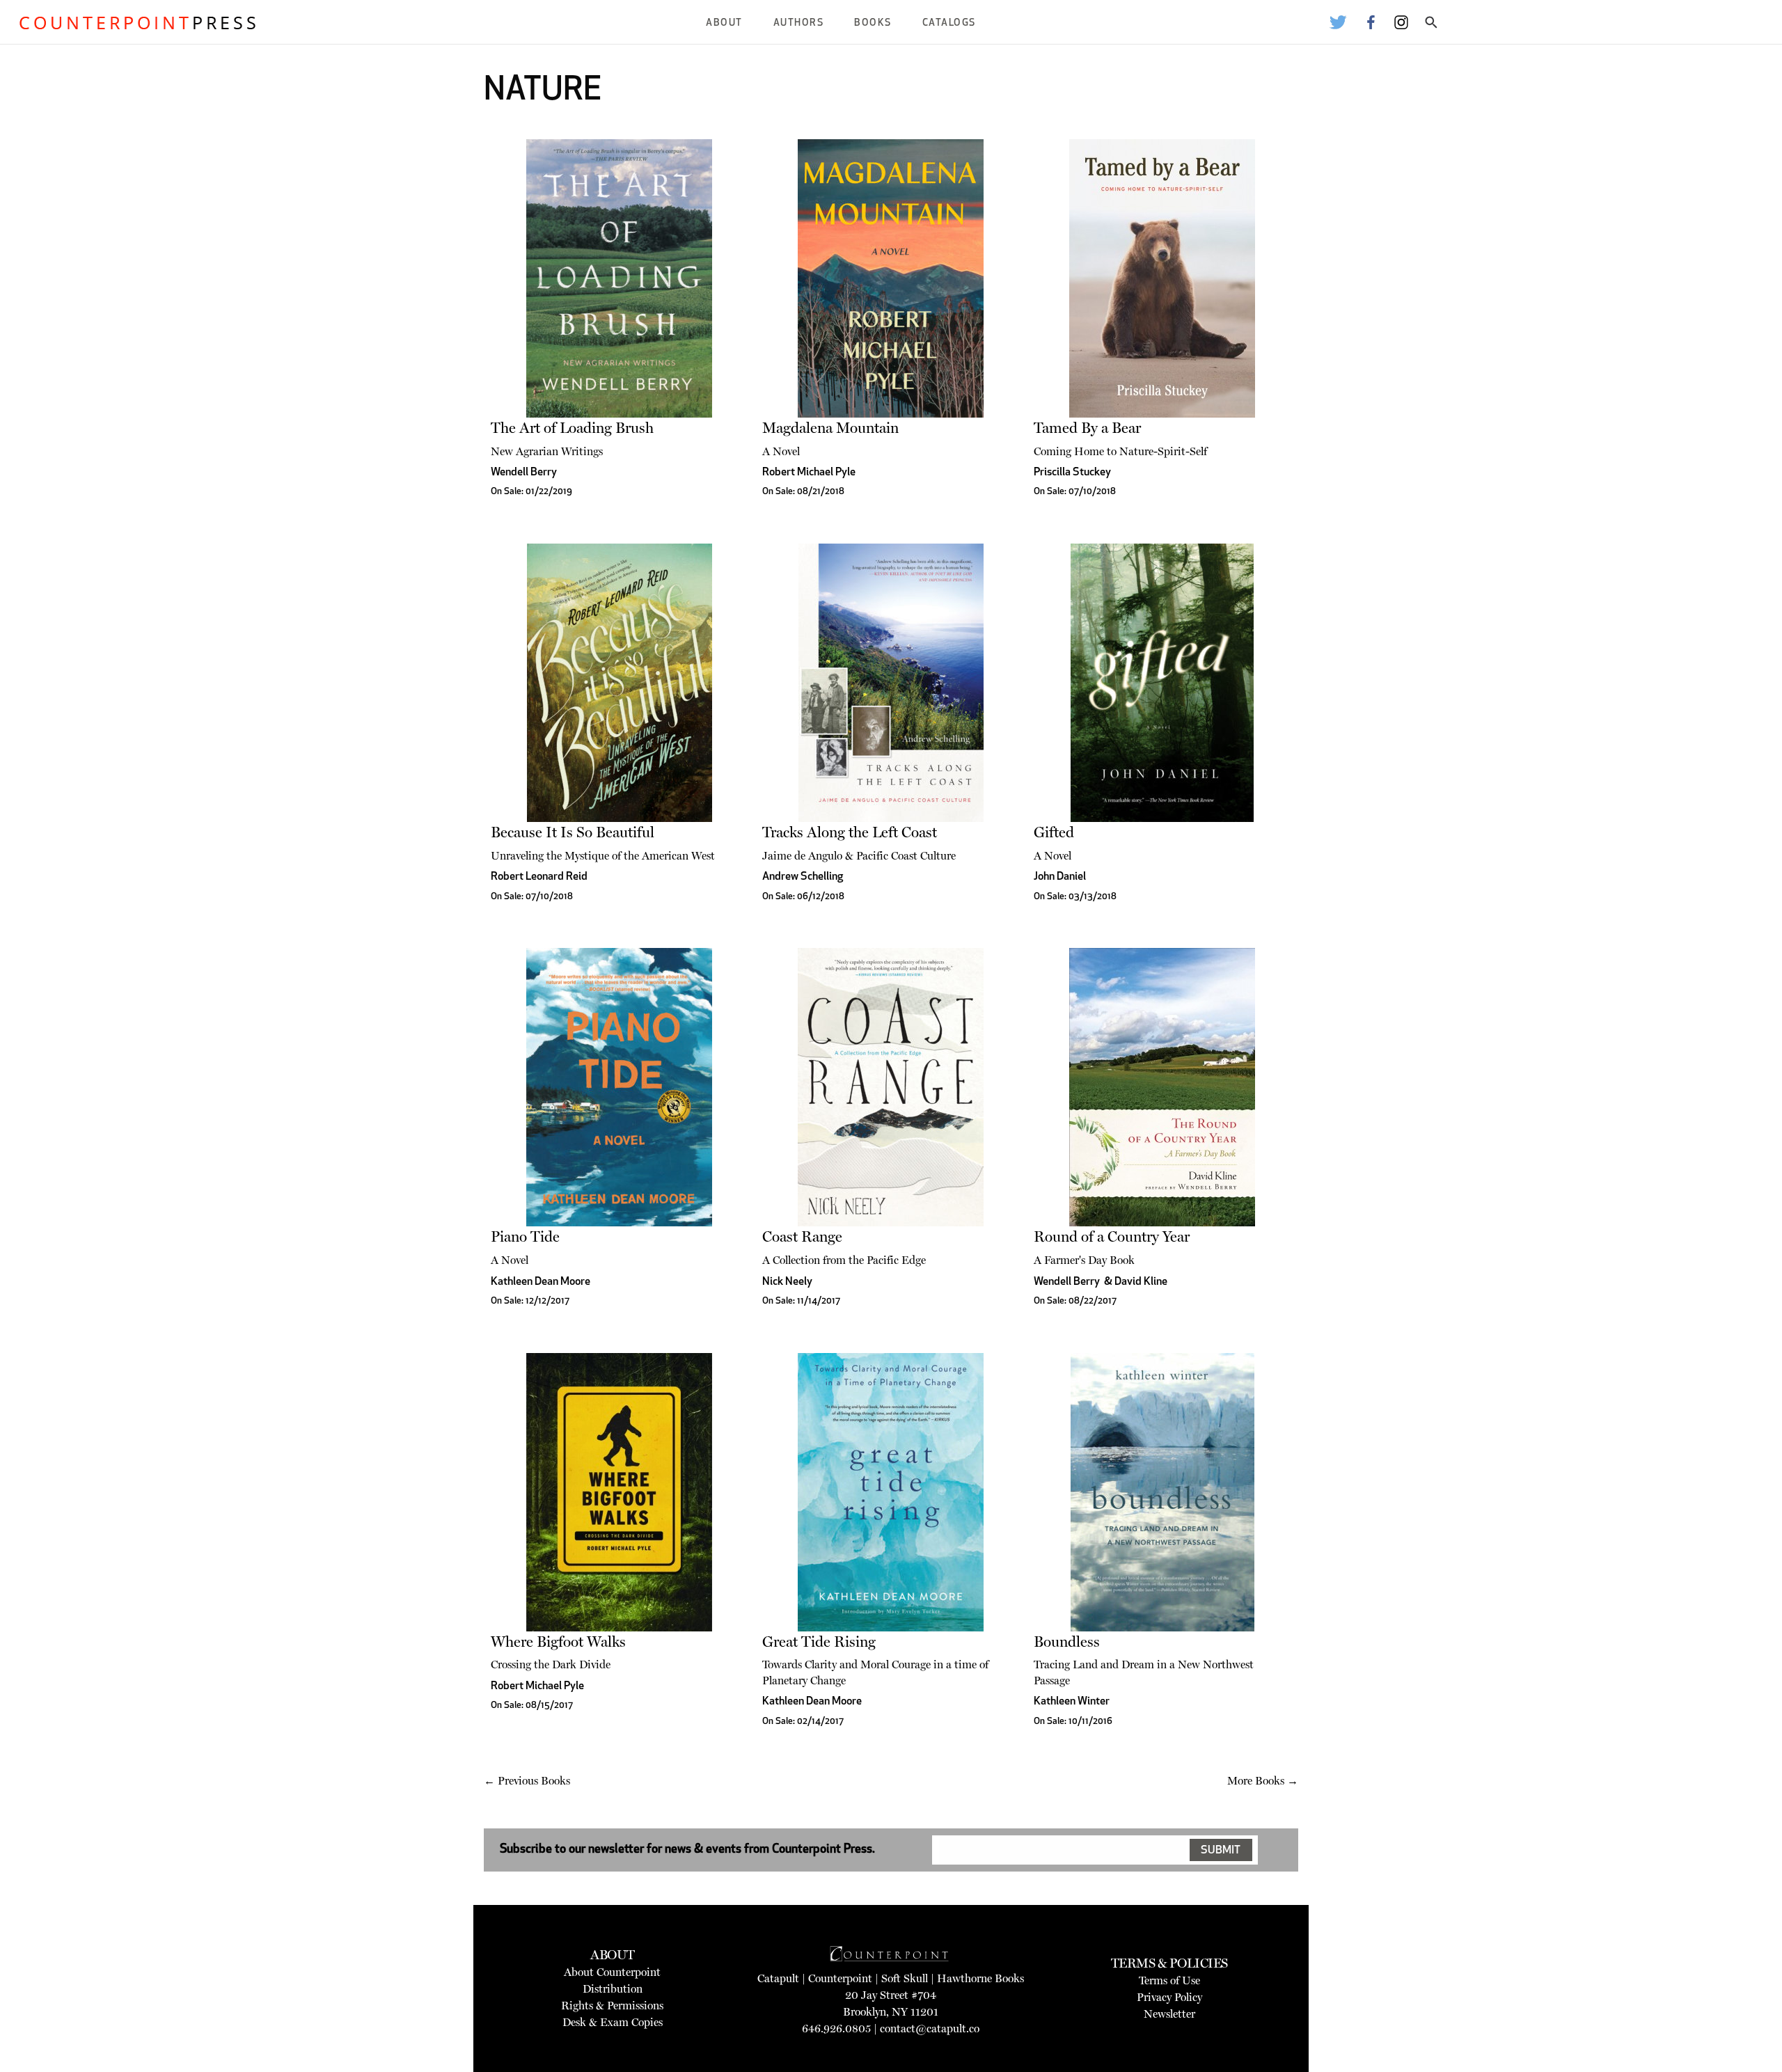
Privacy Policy (1169, 1997)
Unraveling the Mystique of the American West (603, 856)
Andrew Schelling (803, 877)
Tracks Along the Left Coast (850, 832)
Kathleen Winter (1072, 1702)
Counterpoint (840, 1978)
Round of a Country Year (1112, 1236)
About (724, 23)
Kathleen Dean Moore (541, 1282)
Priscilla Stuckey (1072, 473)
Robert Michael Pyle (809, 473)
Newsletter (1169, 2014)
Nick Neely (787, 1282)
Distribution (613, 1989)
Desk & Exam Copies (613, 2022)
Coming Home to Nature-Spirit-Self (1120, 451)
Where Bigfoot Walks (558, 1642)
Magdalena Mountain (830, 428)
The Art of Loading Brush (572, 428)
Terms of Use (1169, 1980)
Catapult (778, 1978)
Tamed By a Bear (1087, 428)
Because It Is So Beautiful (573, 832)
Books (873, 23)
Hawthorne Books (980, 1978)
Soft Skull (905, 1978)
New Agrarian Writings (547, 451)
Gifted (1054, 832)
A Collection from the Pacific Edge (844, 1260)
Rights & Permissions (612, 2006)
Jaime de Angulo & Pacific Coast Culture (859, 856)
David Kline (1141, 1282)
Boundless (1067, 1642)
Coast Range (802, 1236)
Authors (799, 23)
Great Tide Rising (819, 1642)
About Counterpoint (612, 1972)
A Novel (781, 451)
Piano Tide (525, 1236)
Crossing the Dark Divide (551, 1664)
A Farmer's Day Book (1084, 1260)
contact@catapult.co (930, 2028)
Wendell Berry (524, 473)
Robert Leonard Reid (539, 877)
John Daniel (1060, 877)
